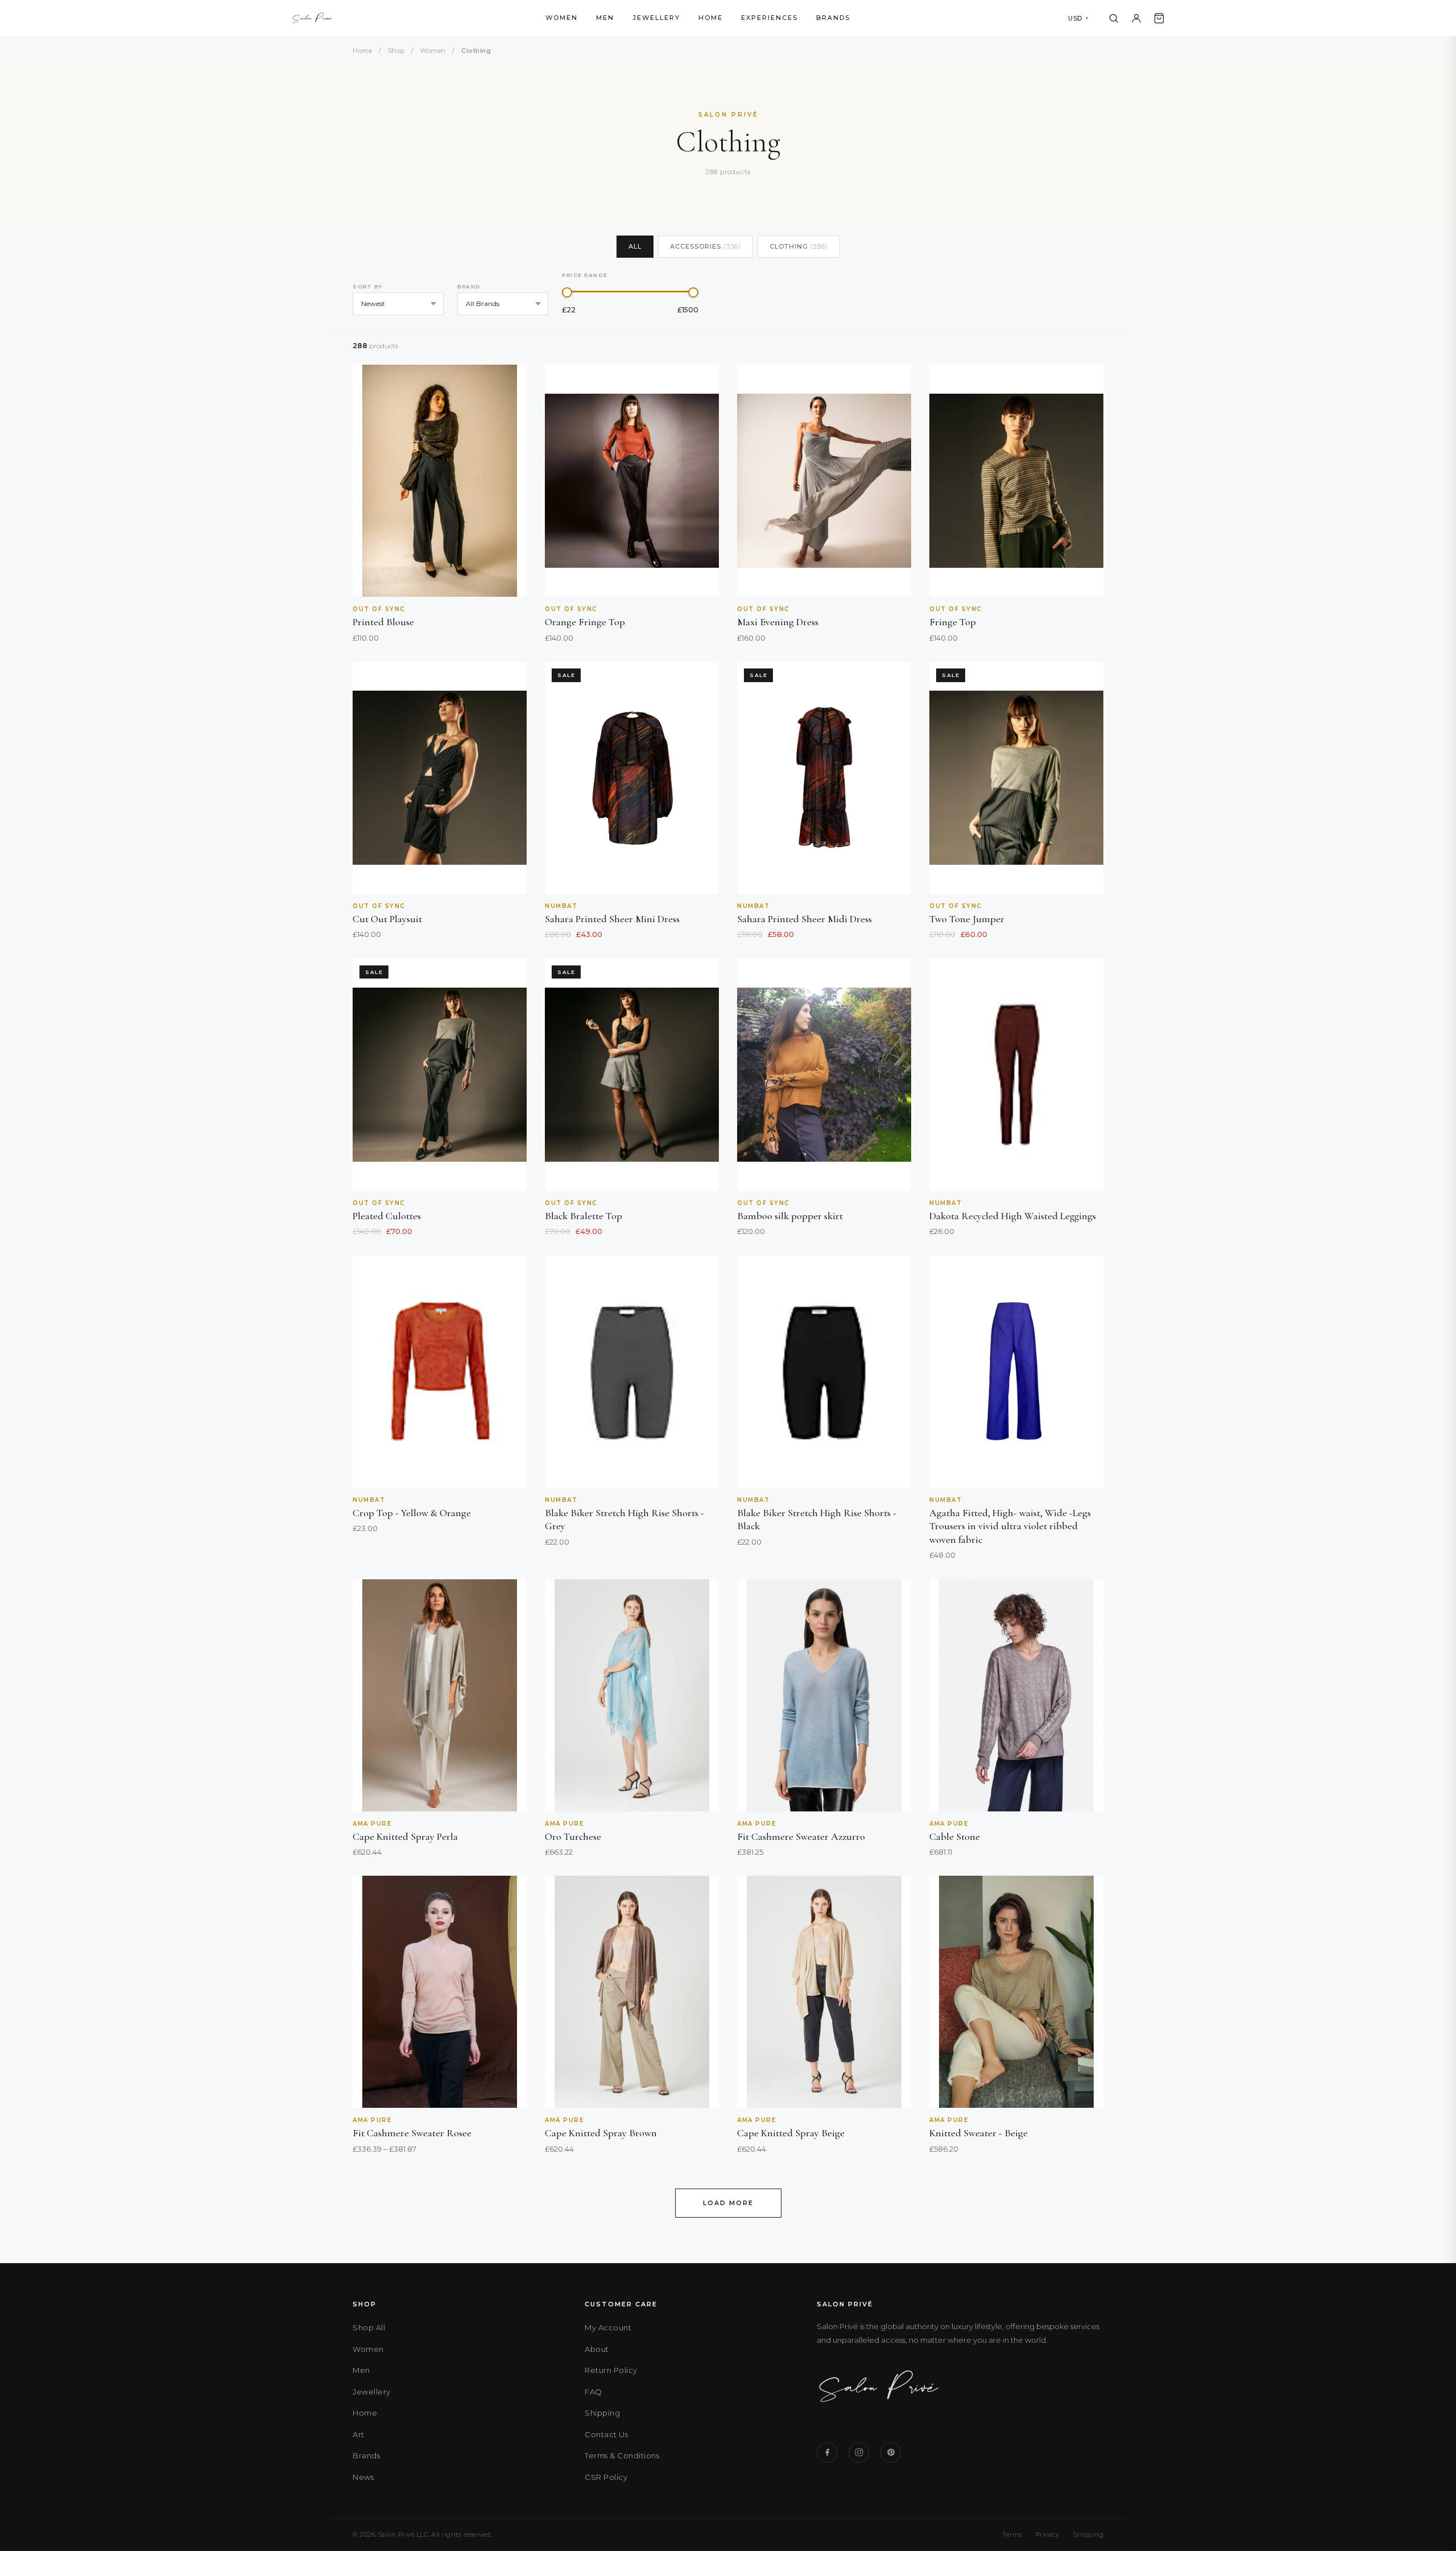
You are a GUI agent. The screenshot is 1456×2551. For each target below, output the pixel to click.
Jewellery (656, 18)
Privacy (1048, 2535)
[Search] (1114, 18)
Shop (396, 51)
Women (562, 18)
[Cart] (1159, 18)
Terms (1012, 2535)
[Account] (1136, 18)
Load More (728, 2203)
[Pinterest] (891, 2453)
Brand (469, 286)
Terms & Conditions (622, 2455)
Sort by (368, 286)
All (635, 246)
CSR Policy (606, 2477)
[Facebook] (827, 2453)
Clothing (799, 246)
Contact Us (606, 2434)
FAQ (593, 2392)
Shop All (369, 2327)
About (597, 2349)
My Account (608, 2327)
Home (711, 18)
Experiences (770, 18)
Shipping (602, 2413)
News (363, 2477)
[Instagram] (859, 2453)
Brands (833, 18)
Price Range (585, 275)
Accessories (706, 246)
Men (605, 18)
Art (359, 2434)
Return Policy (611, 2370)
